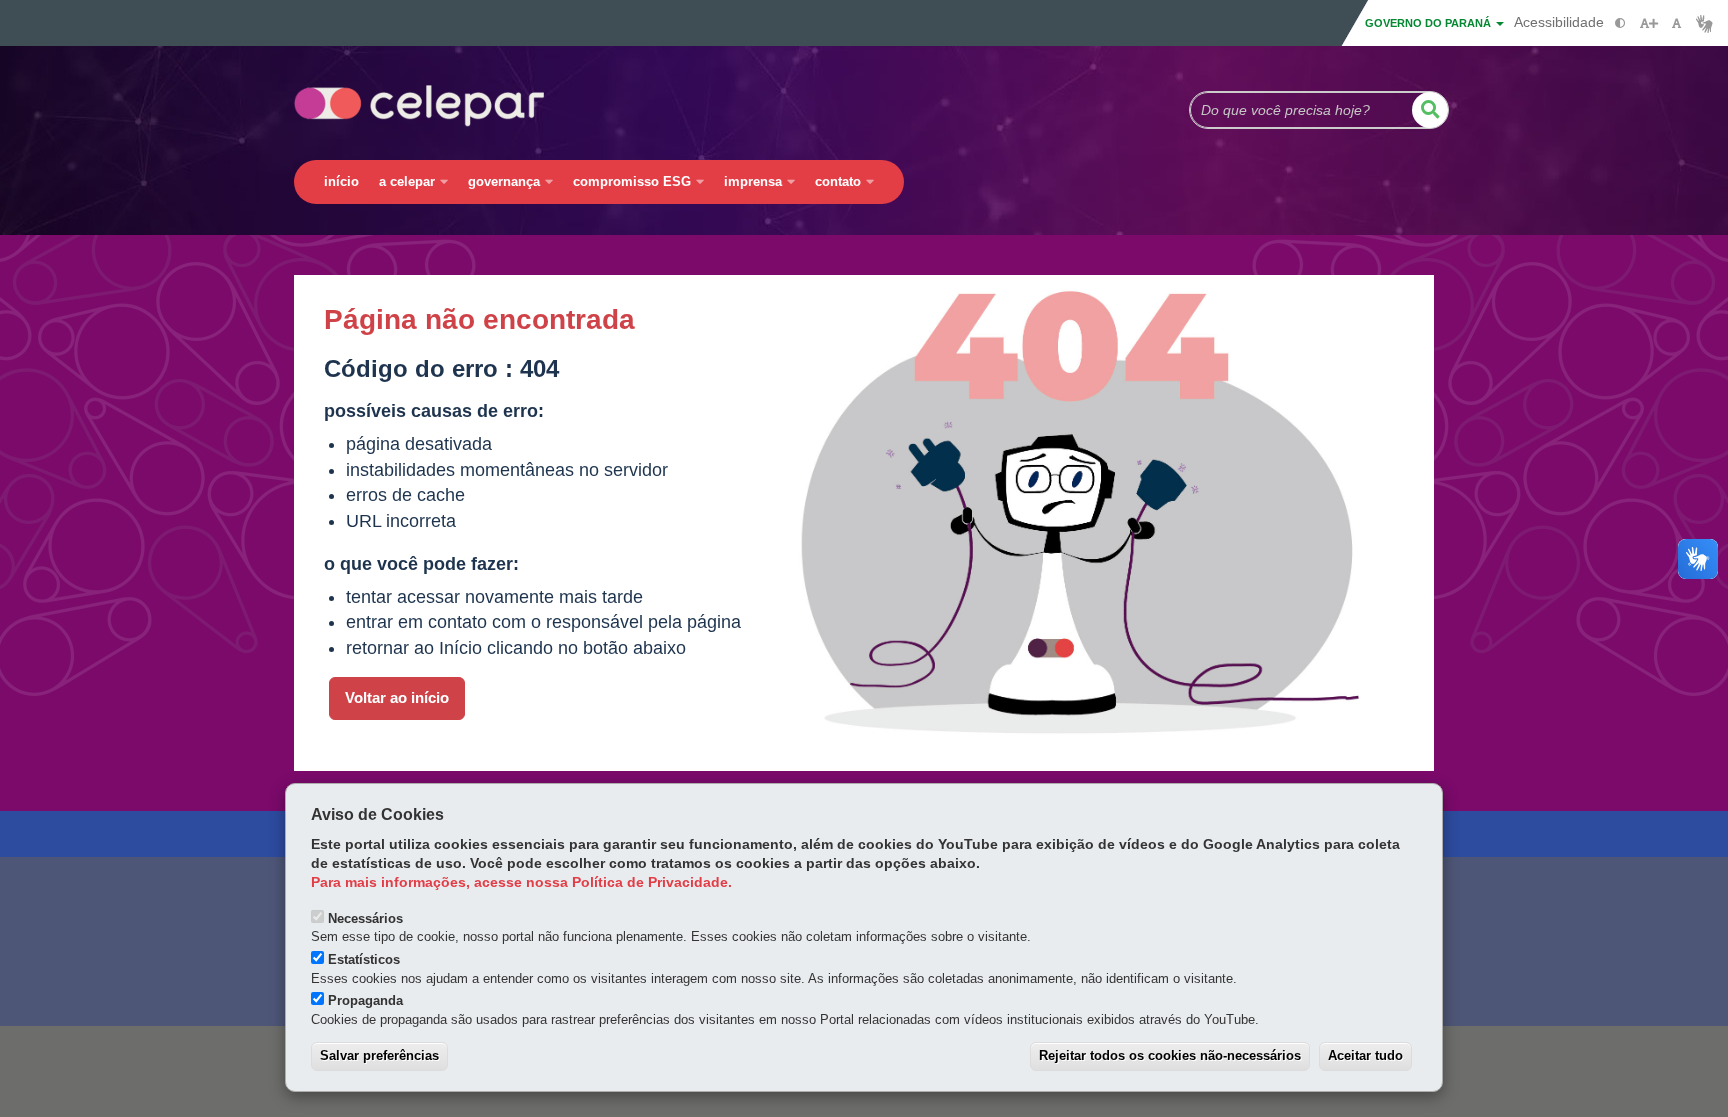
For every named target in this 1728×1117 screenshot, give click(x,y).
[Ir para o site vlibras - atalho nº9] (1704, 23)
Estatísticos (364, 959)
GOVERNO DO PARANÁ (1429, 23)
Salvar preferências (379, 1055)
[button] (1430, 110)
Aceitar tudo (1365, 1055)
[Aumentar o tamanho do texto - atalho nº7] (1648, 23)
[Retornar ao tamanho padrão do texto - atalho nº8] (1676, 23)
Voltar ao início (397, 698)
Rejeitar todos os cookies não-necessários (1170, 1055)
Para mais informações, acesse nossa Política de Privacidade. (521, 882)
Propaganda (365, 1000)
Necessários (365, 918)
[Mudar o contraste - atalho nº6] (1620, 23)
